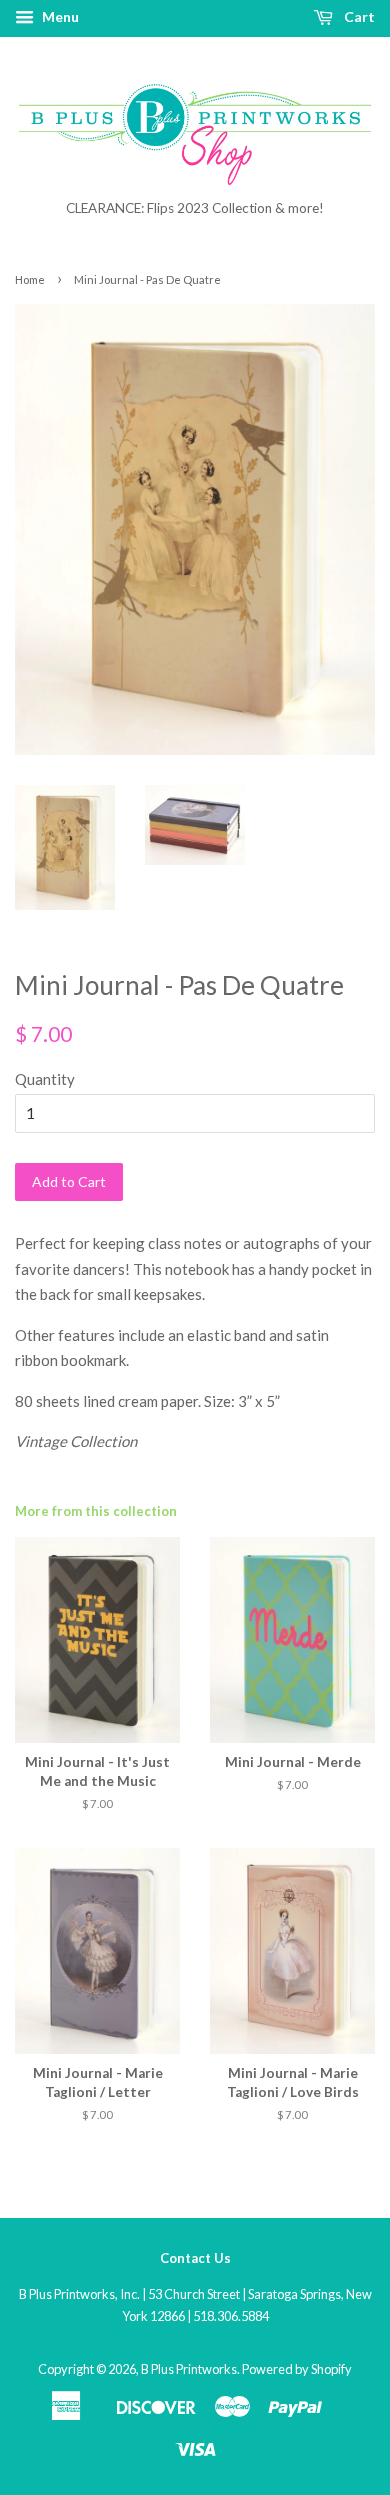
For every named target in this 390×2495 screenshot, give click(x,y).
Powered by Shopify (297, 2369)
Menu (59, 16)
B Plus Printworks (189, 2369)
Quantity (45, 1079)
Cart (358, 16)
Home (30, 279)
